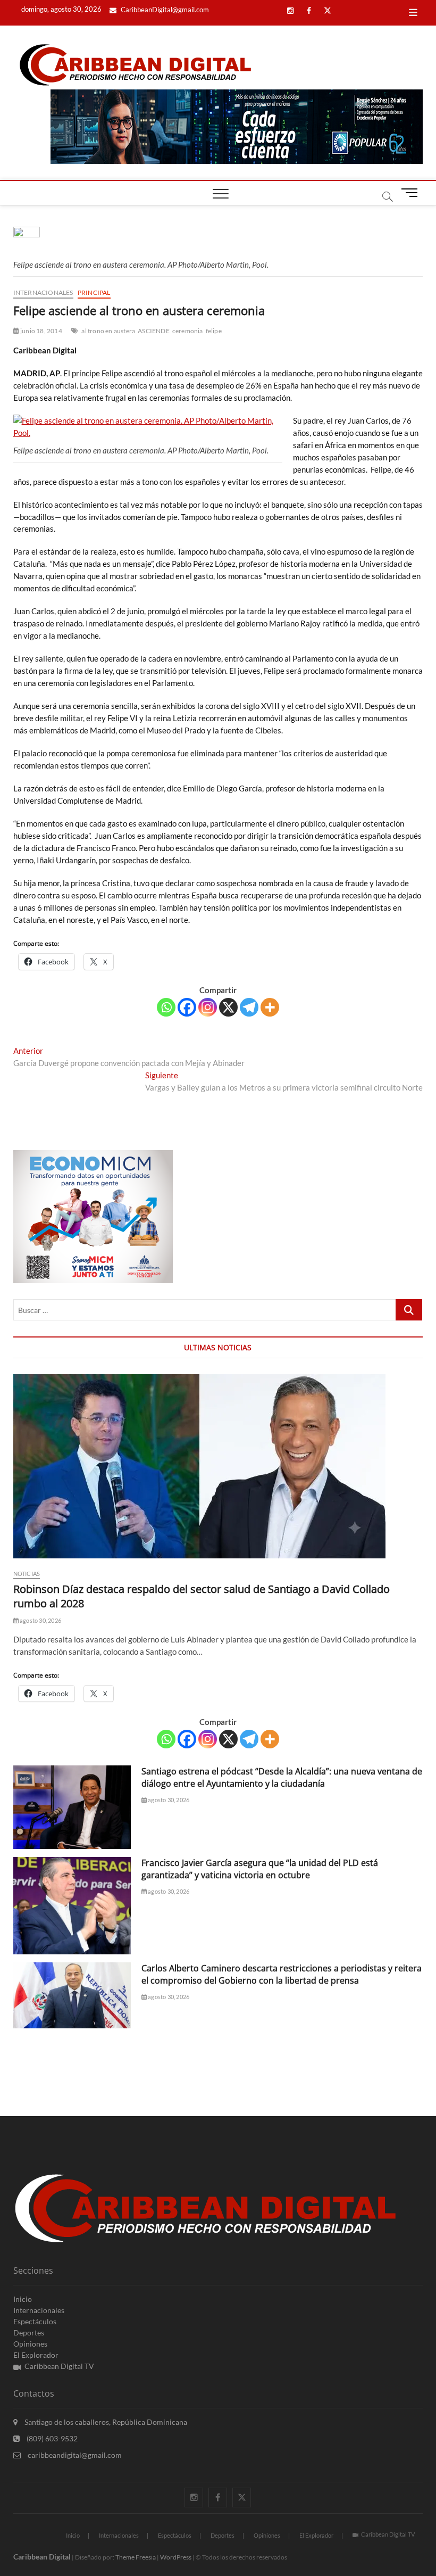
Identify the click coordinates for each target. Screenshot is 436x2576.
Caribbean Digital (42, 2557)
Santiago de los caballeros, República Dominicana (105, 2422)
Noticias (27, 1574)
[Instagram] (208, 1007)
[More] (270, 1007)
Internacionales (43, 292)
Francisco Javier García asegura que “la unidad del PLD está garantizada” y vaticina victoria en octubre (260, 1869)
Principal (94, 292)
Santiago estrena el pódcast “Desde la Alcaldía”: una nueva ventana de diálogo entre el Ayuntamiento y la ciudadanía (282, 1777)
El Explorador (36, 2355)
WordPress (176, 2557)
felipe (214, 331)
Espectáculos (35, 2321)
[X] (228, 1007)
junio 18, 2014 (41, 331)
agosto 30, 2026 (40, 1620)
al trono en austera (108, 331)
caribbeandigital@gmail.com (74, 2455)
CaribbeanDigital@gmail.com (164, 10)
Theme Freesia (136, 2557)
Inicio (23, 2299)
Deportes (29, 2333)
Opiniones (30, 2344)
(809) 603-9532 (51, 2438)
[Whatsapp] (166, 1007)
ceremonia (188, 331)
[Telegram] (249, 1007)
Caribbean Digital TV (59, 2366)
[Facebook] (187, 1007)
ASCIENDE (154, 331)
